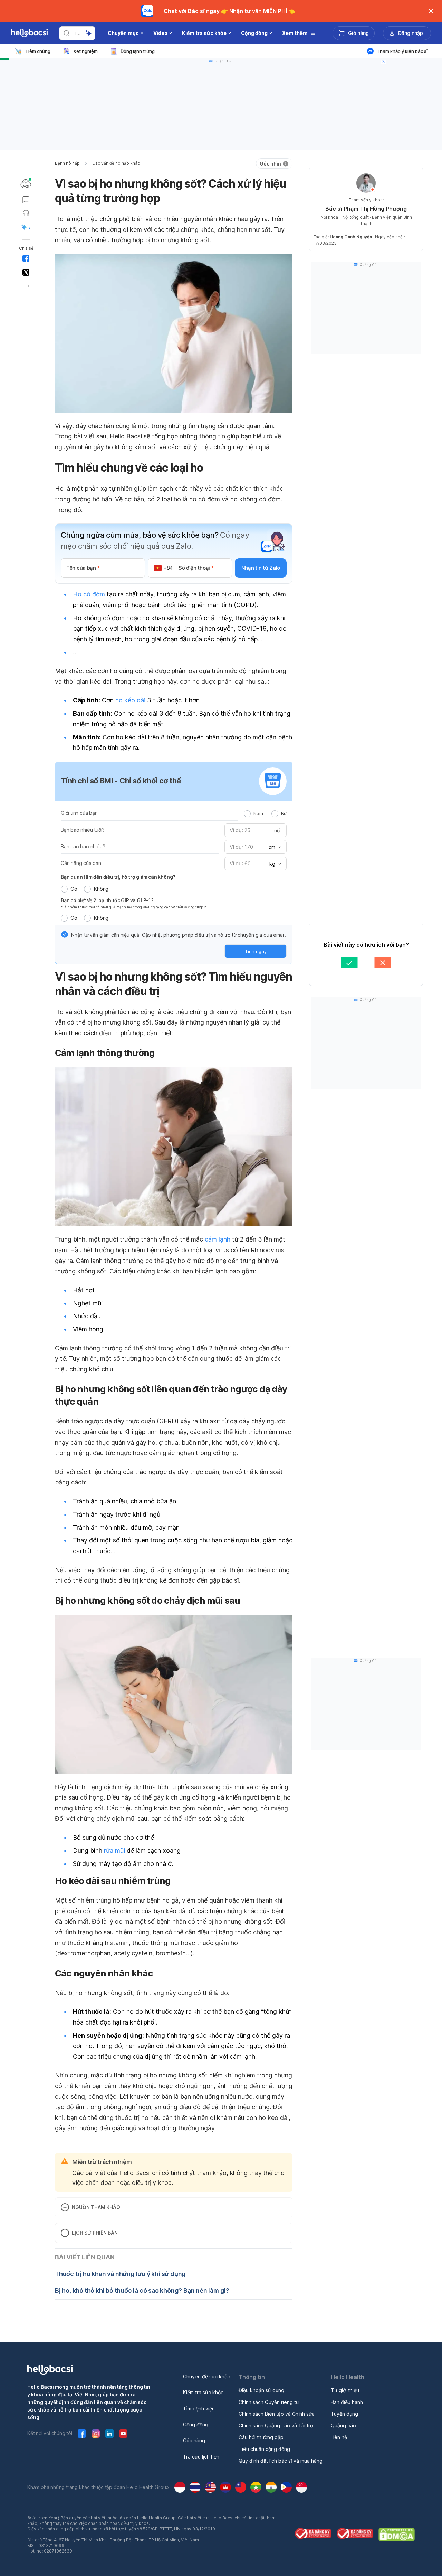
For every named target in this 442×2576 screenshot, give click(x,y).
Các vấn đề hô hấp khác (116, 163)
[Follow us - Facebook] (82, 2434)
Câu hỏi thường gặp (261, 2437)
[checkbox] (65, 934)
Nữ (284, 813)
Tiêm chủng (38, 51)
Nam (258, 813)
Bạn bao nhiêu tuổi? (83, 830)
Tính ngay (256, 951)
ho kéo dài (130, 700)
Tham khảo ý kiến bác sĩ (402, 51)
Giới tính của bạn (79, 813)
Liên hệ (339, 2437)
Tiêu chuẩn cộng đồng (264, 2449)
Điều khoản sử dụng (261, 2390)
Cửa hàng (194, 2440)
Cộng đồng (196, 2424)
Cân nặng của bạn (81, 863)
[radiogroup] (265, 813)
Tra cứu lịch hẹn (201, 2457)
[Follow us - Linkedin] (109, 2434)
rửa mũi (115, 1851)
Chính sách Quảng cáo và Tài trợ (276, 2426)
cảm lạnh (218, 1239)
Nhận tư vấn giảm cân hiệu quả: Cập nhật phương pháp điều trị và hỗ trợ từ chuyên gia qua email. (179, 935)
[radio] (247, 814)
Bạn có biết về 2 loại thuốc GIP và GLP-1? (107, 900)
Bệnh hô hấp (67, 163)
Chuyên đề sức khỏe (207, 2376)
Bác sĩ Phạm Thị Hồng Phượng (366, 209)
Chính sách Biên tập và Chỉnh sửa (277, 2414)
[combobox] (274, 847)
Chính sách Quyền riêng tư (269, 2402)
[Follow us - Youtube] (123, 2434)
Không (101, 889)
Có (74, 889)
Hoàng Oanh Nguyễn (351, 237)
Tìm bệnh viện (199, 2409)
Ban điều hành (347, 2402)
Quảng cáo (343, 2426)
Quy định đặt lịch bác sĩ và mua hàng (281, 2461)
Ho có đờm (89, 594)
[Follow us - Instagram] (96, 2434)
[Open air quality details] (26, 183)
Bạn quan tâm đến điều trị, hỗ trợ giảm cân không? (118, 877)
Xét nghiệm (85, 51)
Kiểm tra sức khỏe (203, 2392)
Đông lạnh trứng (138, 51)
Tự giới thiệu (345, 2390)
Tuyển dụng (344, 2414)
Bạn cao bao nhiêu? (83, 846)
